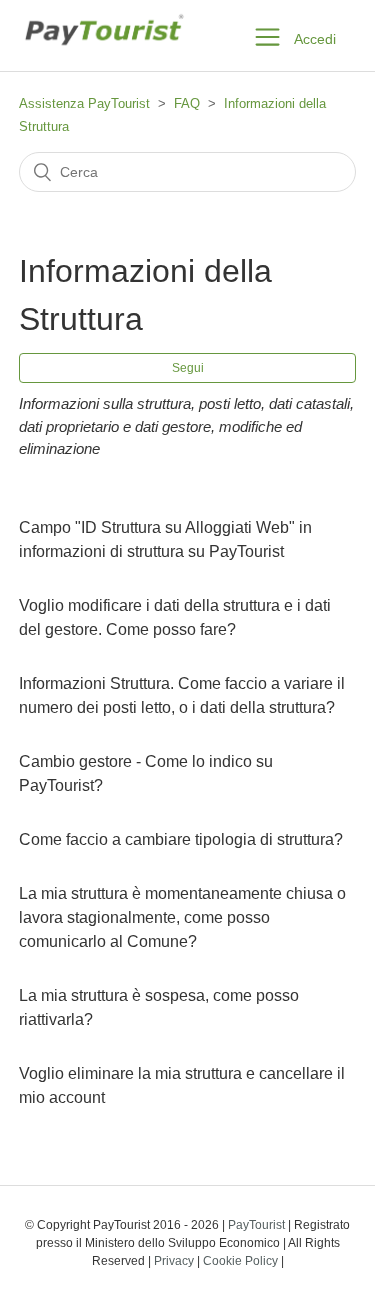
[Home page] (103, 56)
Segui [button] (188, 368)
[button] (267, 35)
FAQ (187, 103)
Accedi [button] (315, 39)
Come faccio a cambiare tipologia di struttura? (181, 839)
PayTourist (256, 1225)
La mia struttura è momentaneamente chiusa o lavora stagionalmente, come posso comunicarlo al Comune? (182, 917)
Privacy (174, 1261)
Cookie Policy (240, 1261)
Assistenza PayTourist (84, 103)
